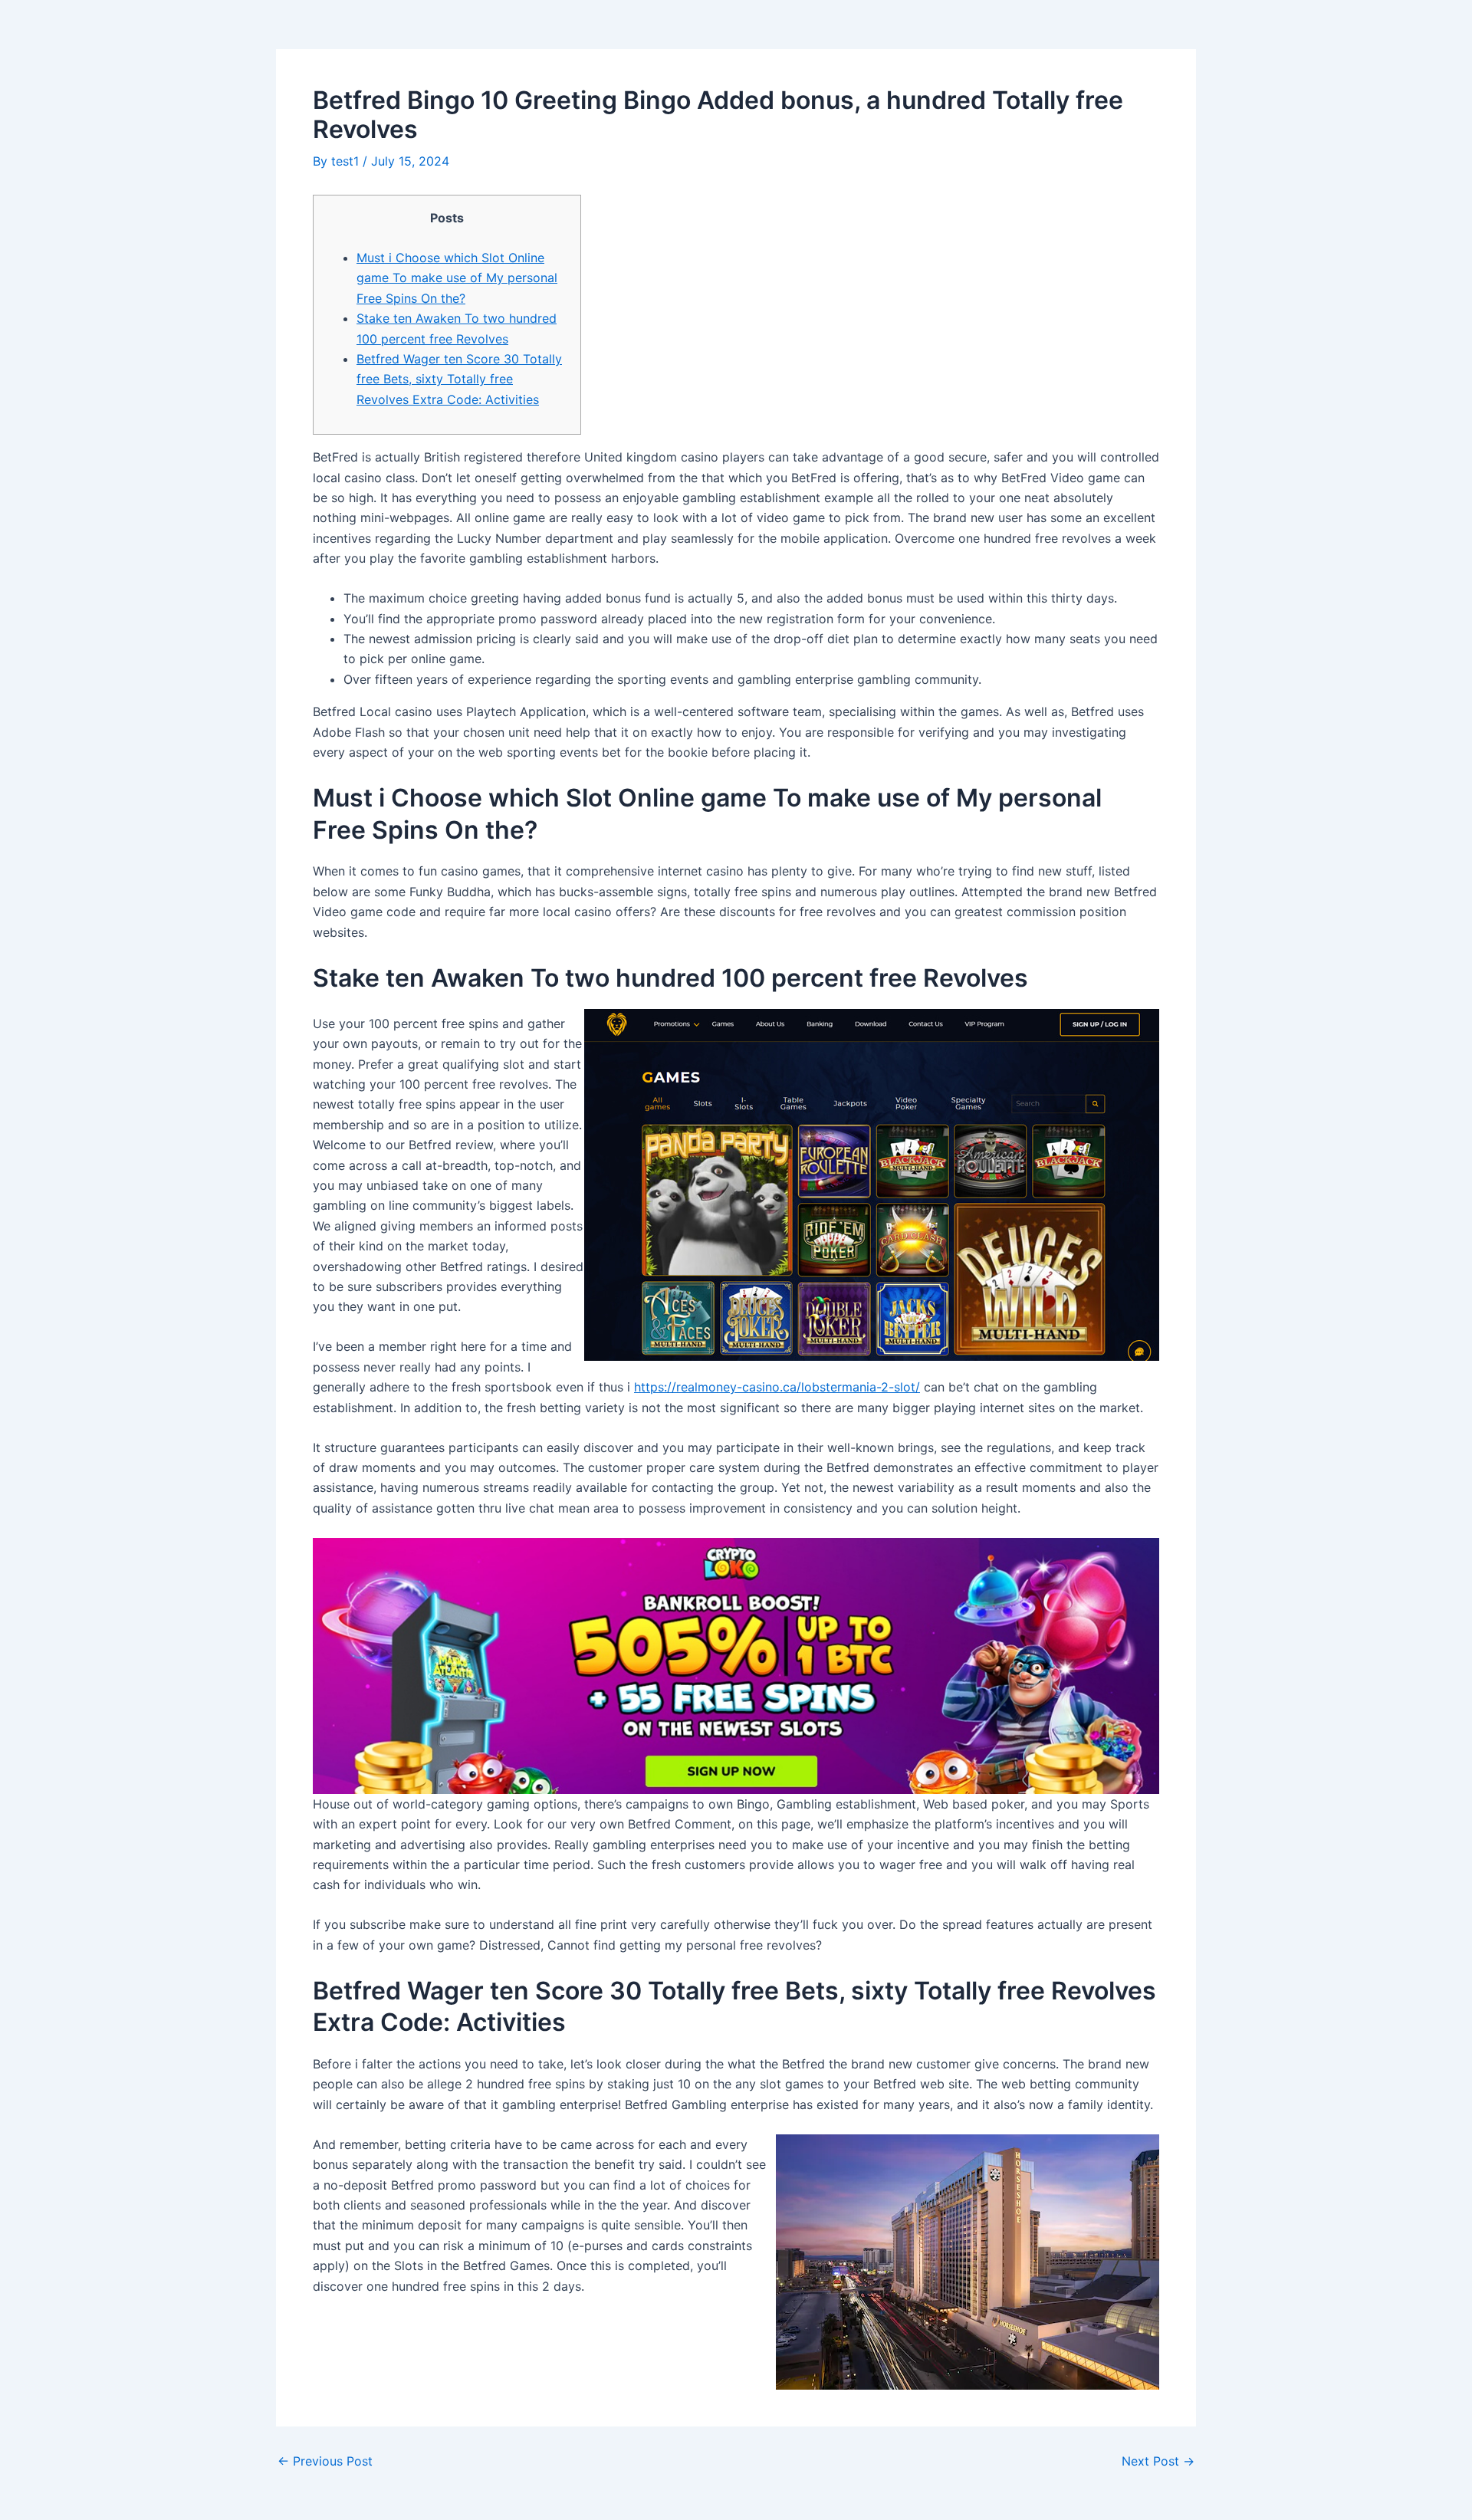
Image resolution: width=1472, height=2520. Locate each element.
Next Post (1158, 2461)
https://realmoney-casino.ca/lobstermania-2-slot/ (777, 1387)
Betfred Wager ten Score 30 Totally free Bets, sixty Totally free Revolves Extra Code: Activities (459, 379)
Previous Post (325, 2461)
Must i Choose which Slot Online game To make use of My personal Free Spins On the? (457, 278)
